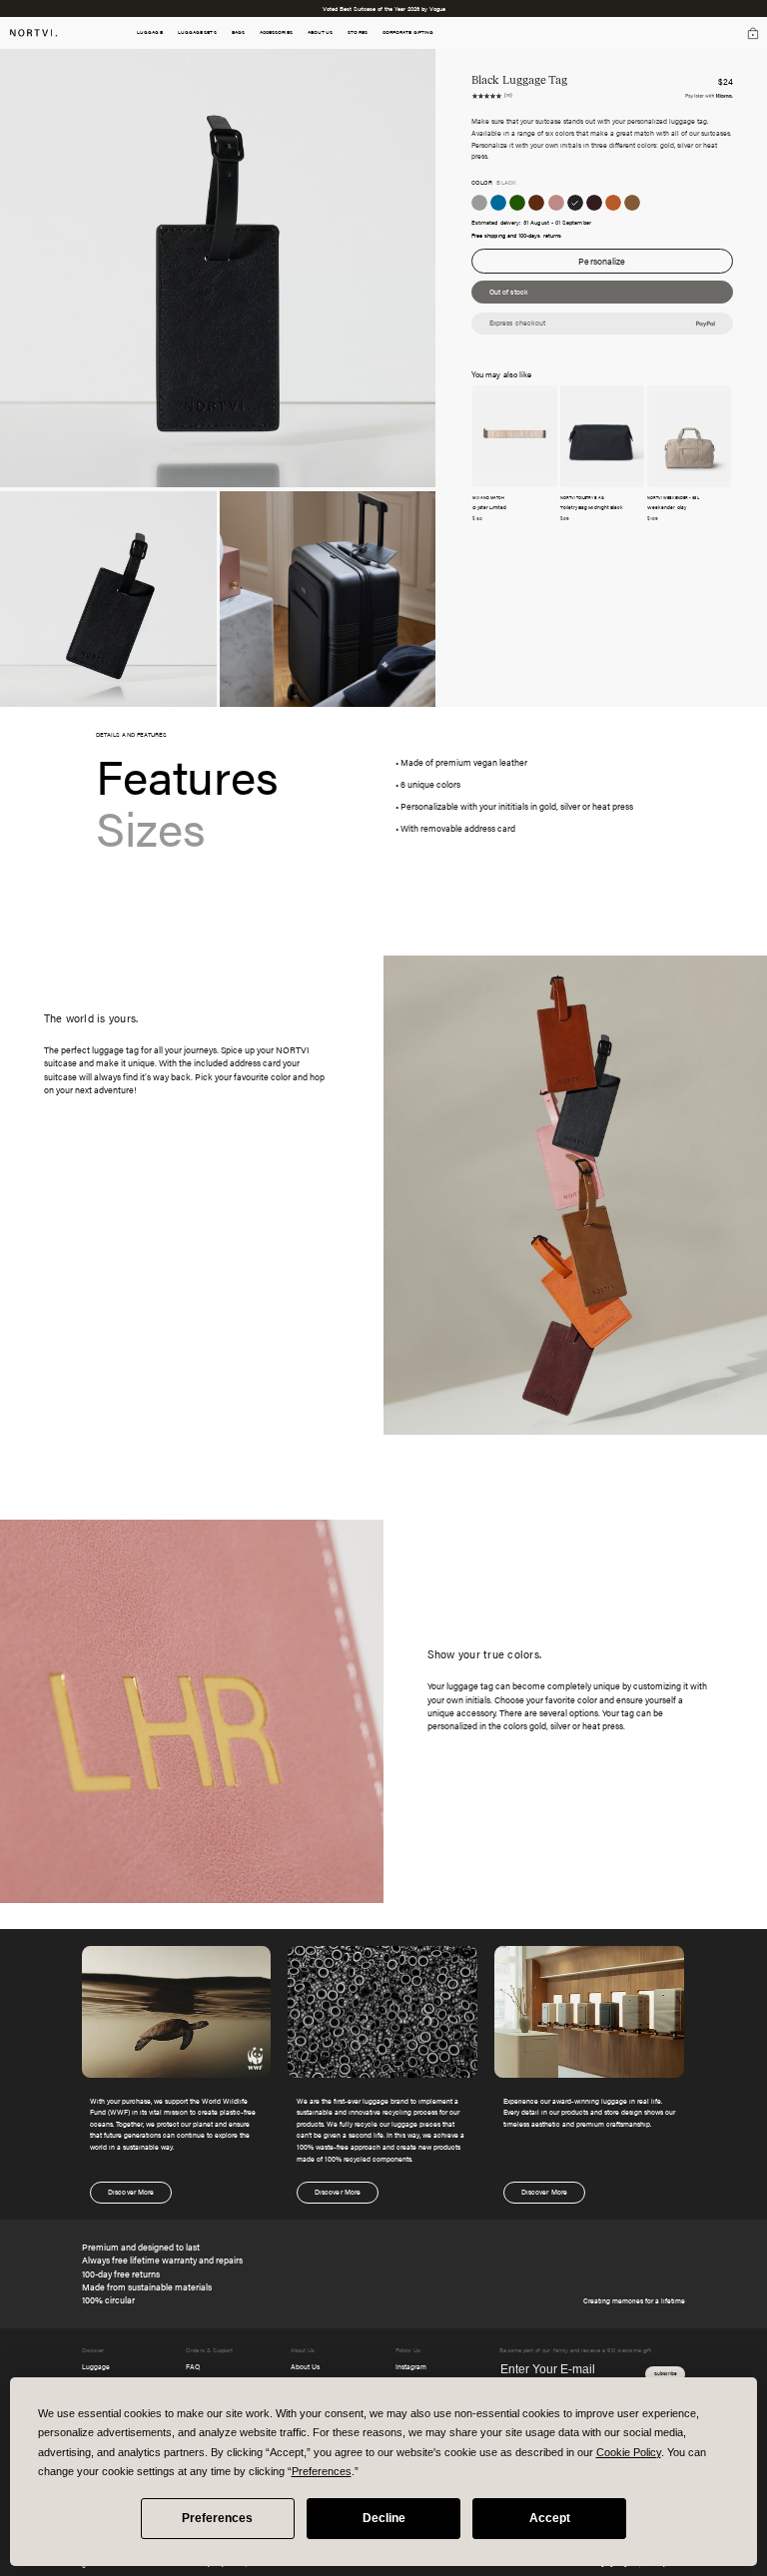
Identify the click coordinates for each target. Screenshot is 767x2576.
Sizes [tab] (151, 827)
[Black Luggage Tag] (575, 203)
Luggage (96, 2366)
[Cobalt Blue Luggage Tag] (498, 203)
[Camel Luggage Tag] (632, 203)
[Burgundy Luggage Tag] (594, 203)
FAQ (193, 2366)
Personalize (602, 261)
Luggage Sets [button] (197, 32)
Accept (550, 2518)
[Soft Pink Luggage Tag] (556, 203)
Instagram (411, 2366)
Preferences (217, 2518)
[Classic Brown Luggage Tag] (536, 203)
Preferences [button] (322, 2471)
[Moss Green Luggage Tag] (517, 203)
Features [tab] (187, 775)
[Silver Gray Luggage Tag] (479, 203)
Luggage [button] (150, 32)
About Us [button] (321, 32)
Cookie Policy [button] (629, 2452)
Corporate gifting (408, 32)
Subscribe (666, 2373)
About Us (305, 2366)
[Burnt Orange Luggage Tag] (613, 203)
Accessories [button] (276, 32)
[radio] (479, 203)
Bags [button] (238, 32)
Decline (384, 2518)
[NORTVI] (33, 31)
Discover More (131, 2192)
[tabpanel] (533, 795)
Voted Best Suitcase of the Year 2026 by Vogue (384, 8)
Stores (358, 32)
